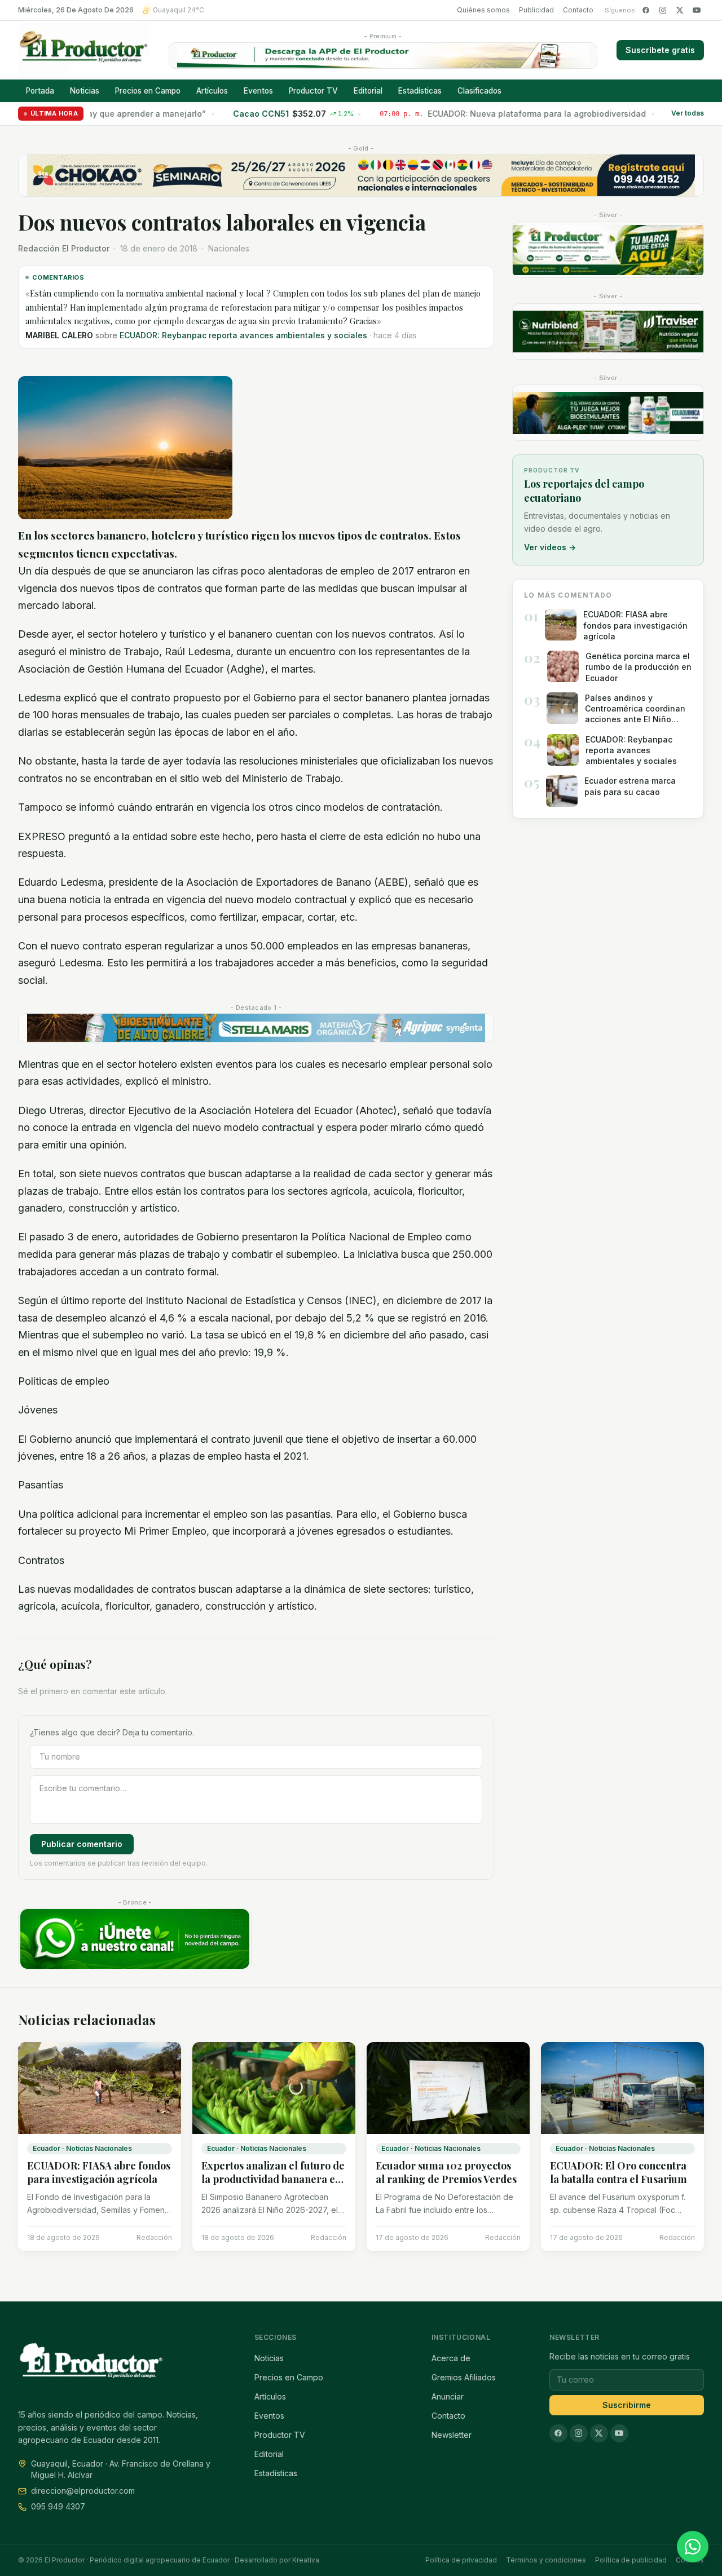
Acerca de (451, 2358)
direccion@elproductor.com (83, 2491)
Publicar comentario (82, 1844)
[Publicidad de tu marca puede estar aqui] (608, 250)
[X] (680, 10)
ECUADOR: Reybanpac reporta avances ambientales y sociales (243, 335)
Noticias (85, 91)
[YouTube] (697, 10)
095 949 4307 (58, 2506)
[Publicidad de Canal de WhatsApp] (135, 1939)
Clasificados (479, 91)
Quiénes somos (483, 10)
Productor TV (313, 91)
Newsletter (452, 2435)
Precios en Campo (148, 91)
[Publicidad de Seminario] (361, 175)
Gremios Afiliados (464, 2377)
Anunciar (448, 2396)
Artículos (212, 91)
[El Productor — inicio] (84, 50)
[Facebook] (646, 10)
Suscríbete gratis (660, 50)
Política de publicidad (631, 2560)
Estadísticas (420, 91)
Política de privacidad (461, 2560)
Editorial (368, 91)
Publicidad (536, 10)
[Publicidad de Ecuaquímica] (608, 413)
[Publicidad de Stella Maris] (256, 1028)
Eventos (258, 91)
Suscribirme (627, 2405)
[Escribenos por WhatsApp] (693, 2547)
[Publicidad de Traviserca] (608, 332)
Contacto (578, 10)
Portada (40, 91)
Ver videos (550, 547)
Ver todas (688, 114)
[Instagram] (663, 10)
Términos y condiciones (546, 2560)
